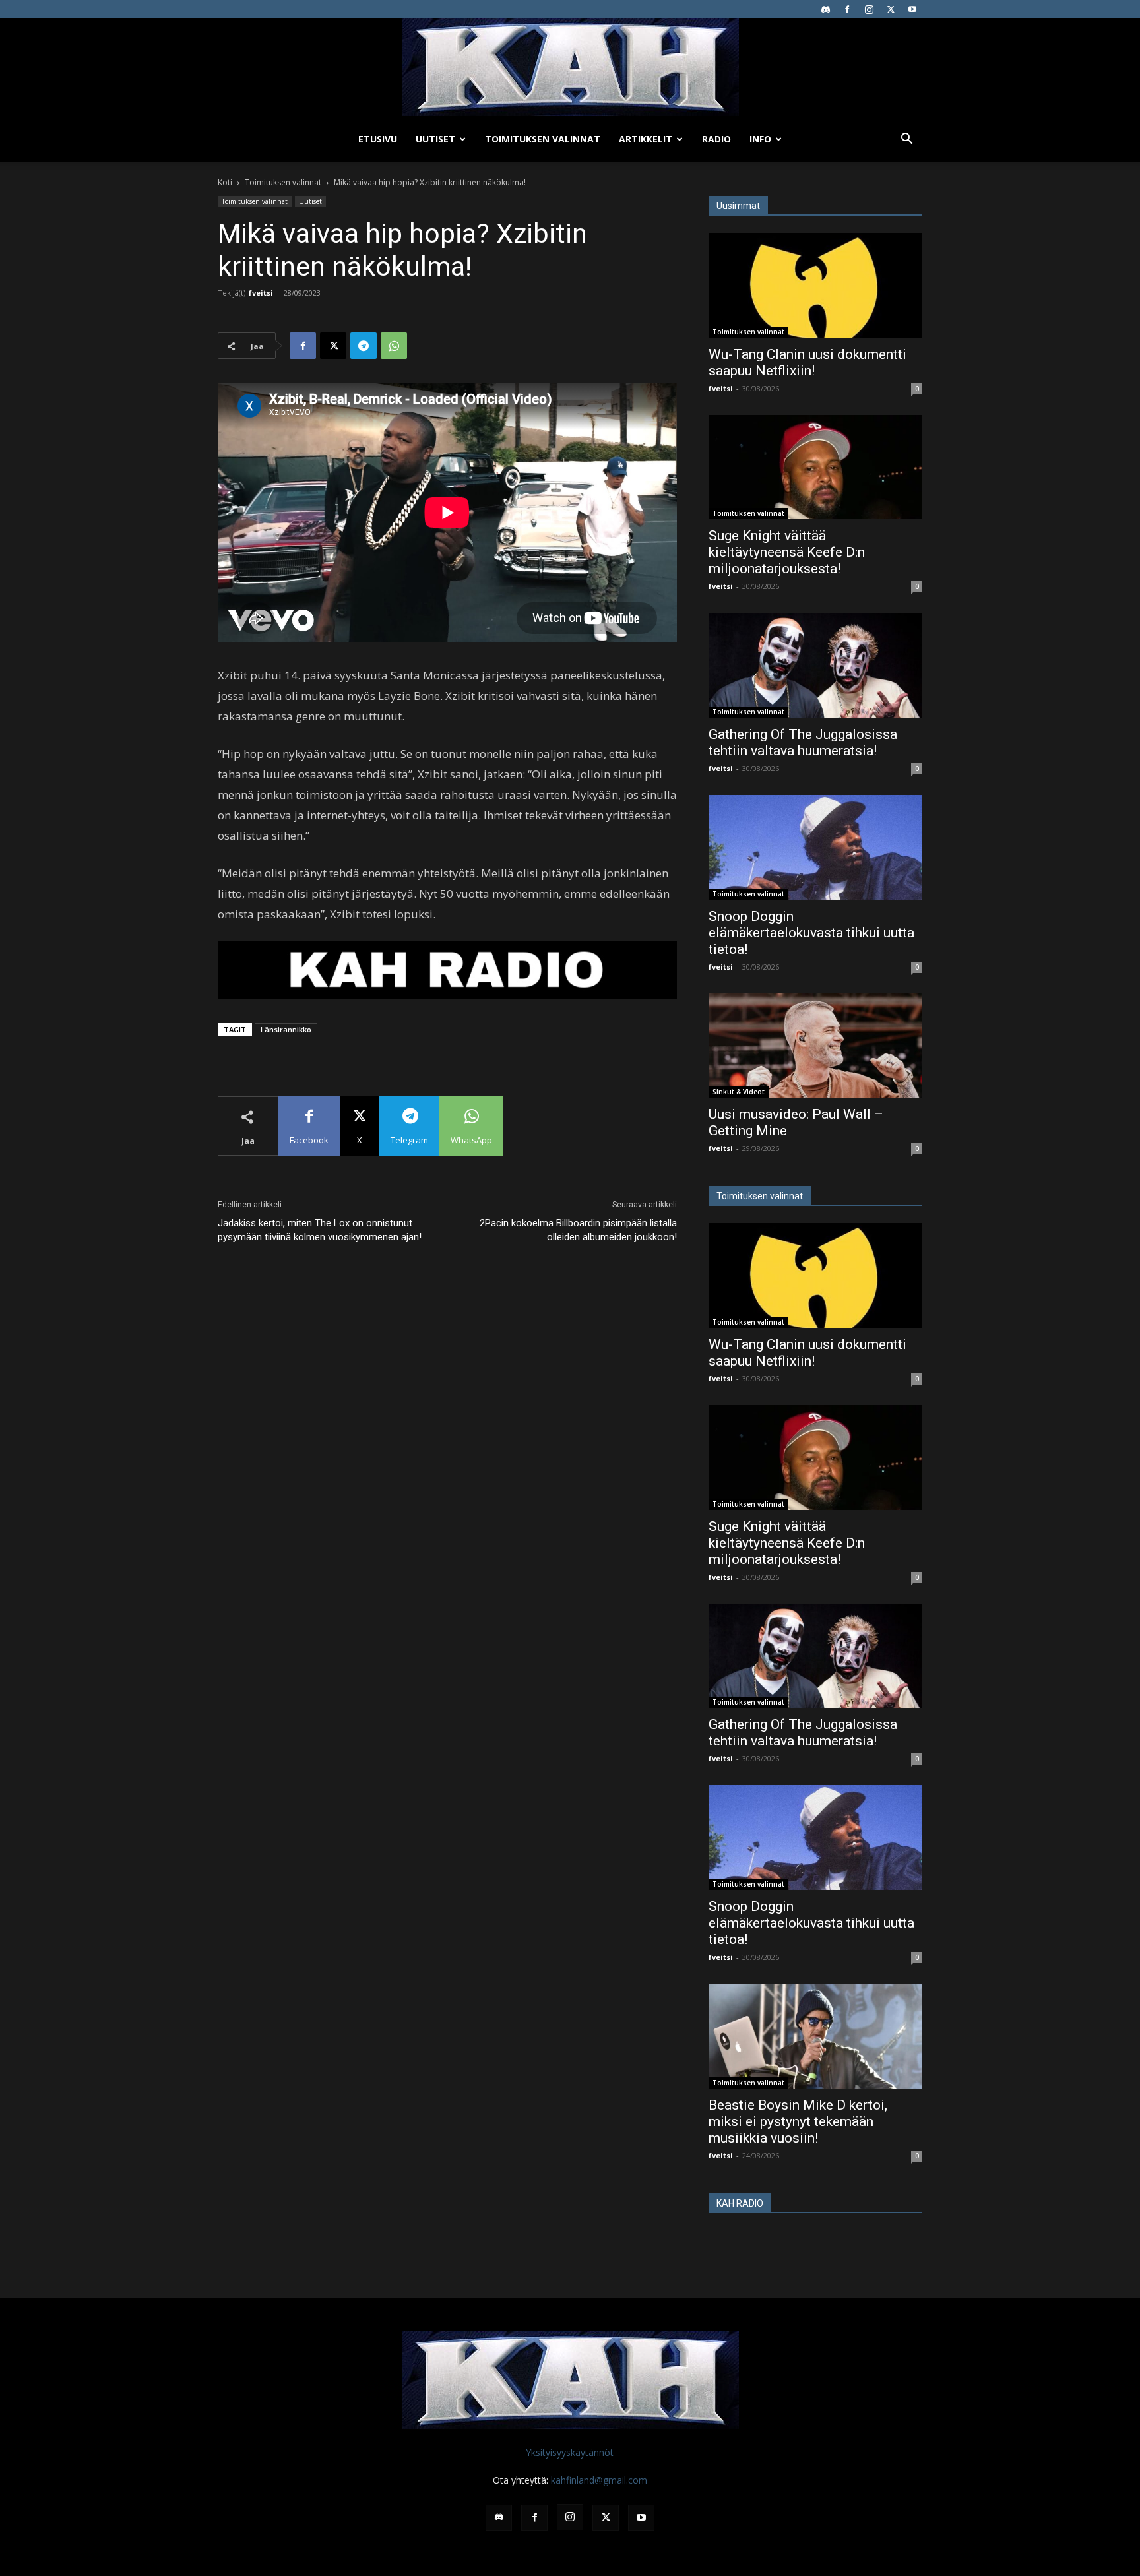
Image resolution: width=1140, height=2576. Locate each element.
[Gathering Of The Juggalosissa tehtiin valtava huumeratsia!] (815, 665)
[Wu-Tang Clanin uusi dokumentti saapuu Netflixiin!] (815, 285)
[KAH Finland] (570, 67)
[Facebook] (847, 9)
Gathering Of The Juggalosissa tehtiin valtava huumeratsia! (803, 742)
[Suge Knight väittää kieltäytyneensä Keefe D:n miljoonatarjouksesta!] (815, 467)
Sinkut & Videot (739, 1092)
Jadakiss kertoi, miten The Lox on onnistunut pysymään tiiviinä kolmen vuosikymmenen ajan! (320, 1230)
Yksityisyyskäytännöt (570, 2452)
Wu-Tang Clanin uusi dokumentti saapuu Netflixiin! (807, 362)
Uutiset (435, 139)
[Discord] (825, 9)
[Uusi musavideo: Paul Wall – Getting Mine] (815, 1046)
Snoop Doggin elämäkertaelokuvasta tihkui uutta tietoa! (811, 933)
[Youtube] (912, 9)
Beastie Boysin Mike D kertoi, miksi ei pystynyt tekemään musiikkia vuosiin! (798, 2121)
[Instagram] (869, 9)
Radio (716, 139)
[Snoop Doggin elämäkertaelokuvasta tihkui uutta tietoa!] (815, 847)
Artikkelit (646, 139)
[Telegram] (364, 346)
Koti (225, 182)
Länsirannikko (286, 1029)
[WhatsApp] (394, 346)
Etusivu (378, 139)
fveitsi (261, 293)
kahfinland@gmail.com (599, 2480)
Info (760, 139)
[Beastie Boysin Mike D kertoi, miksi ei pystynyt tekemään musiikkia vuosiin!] (815, 2036)
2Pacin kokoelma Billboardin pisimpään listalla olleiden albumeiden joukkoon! (578, 1230)
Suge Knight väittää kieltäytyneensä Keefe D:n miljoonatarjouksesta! (787, 552)
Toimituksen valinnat (543, 139)
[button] (906, 140)
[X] (891, 9)
